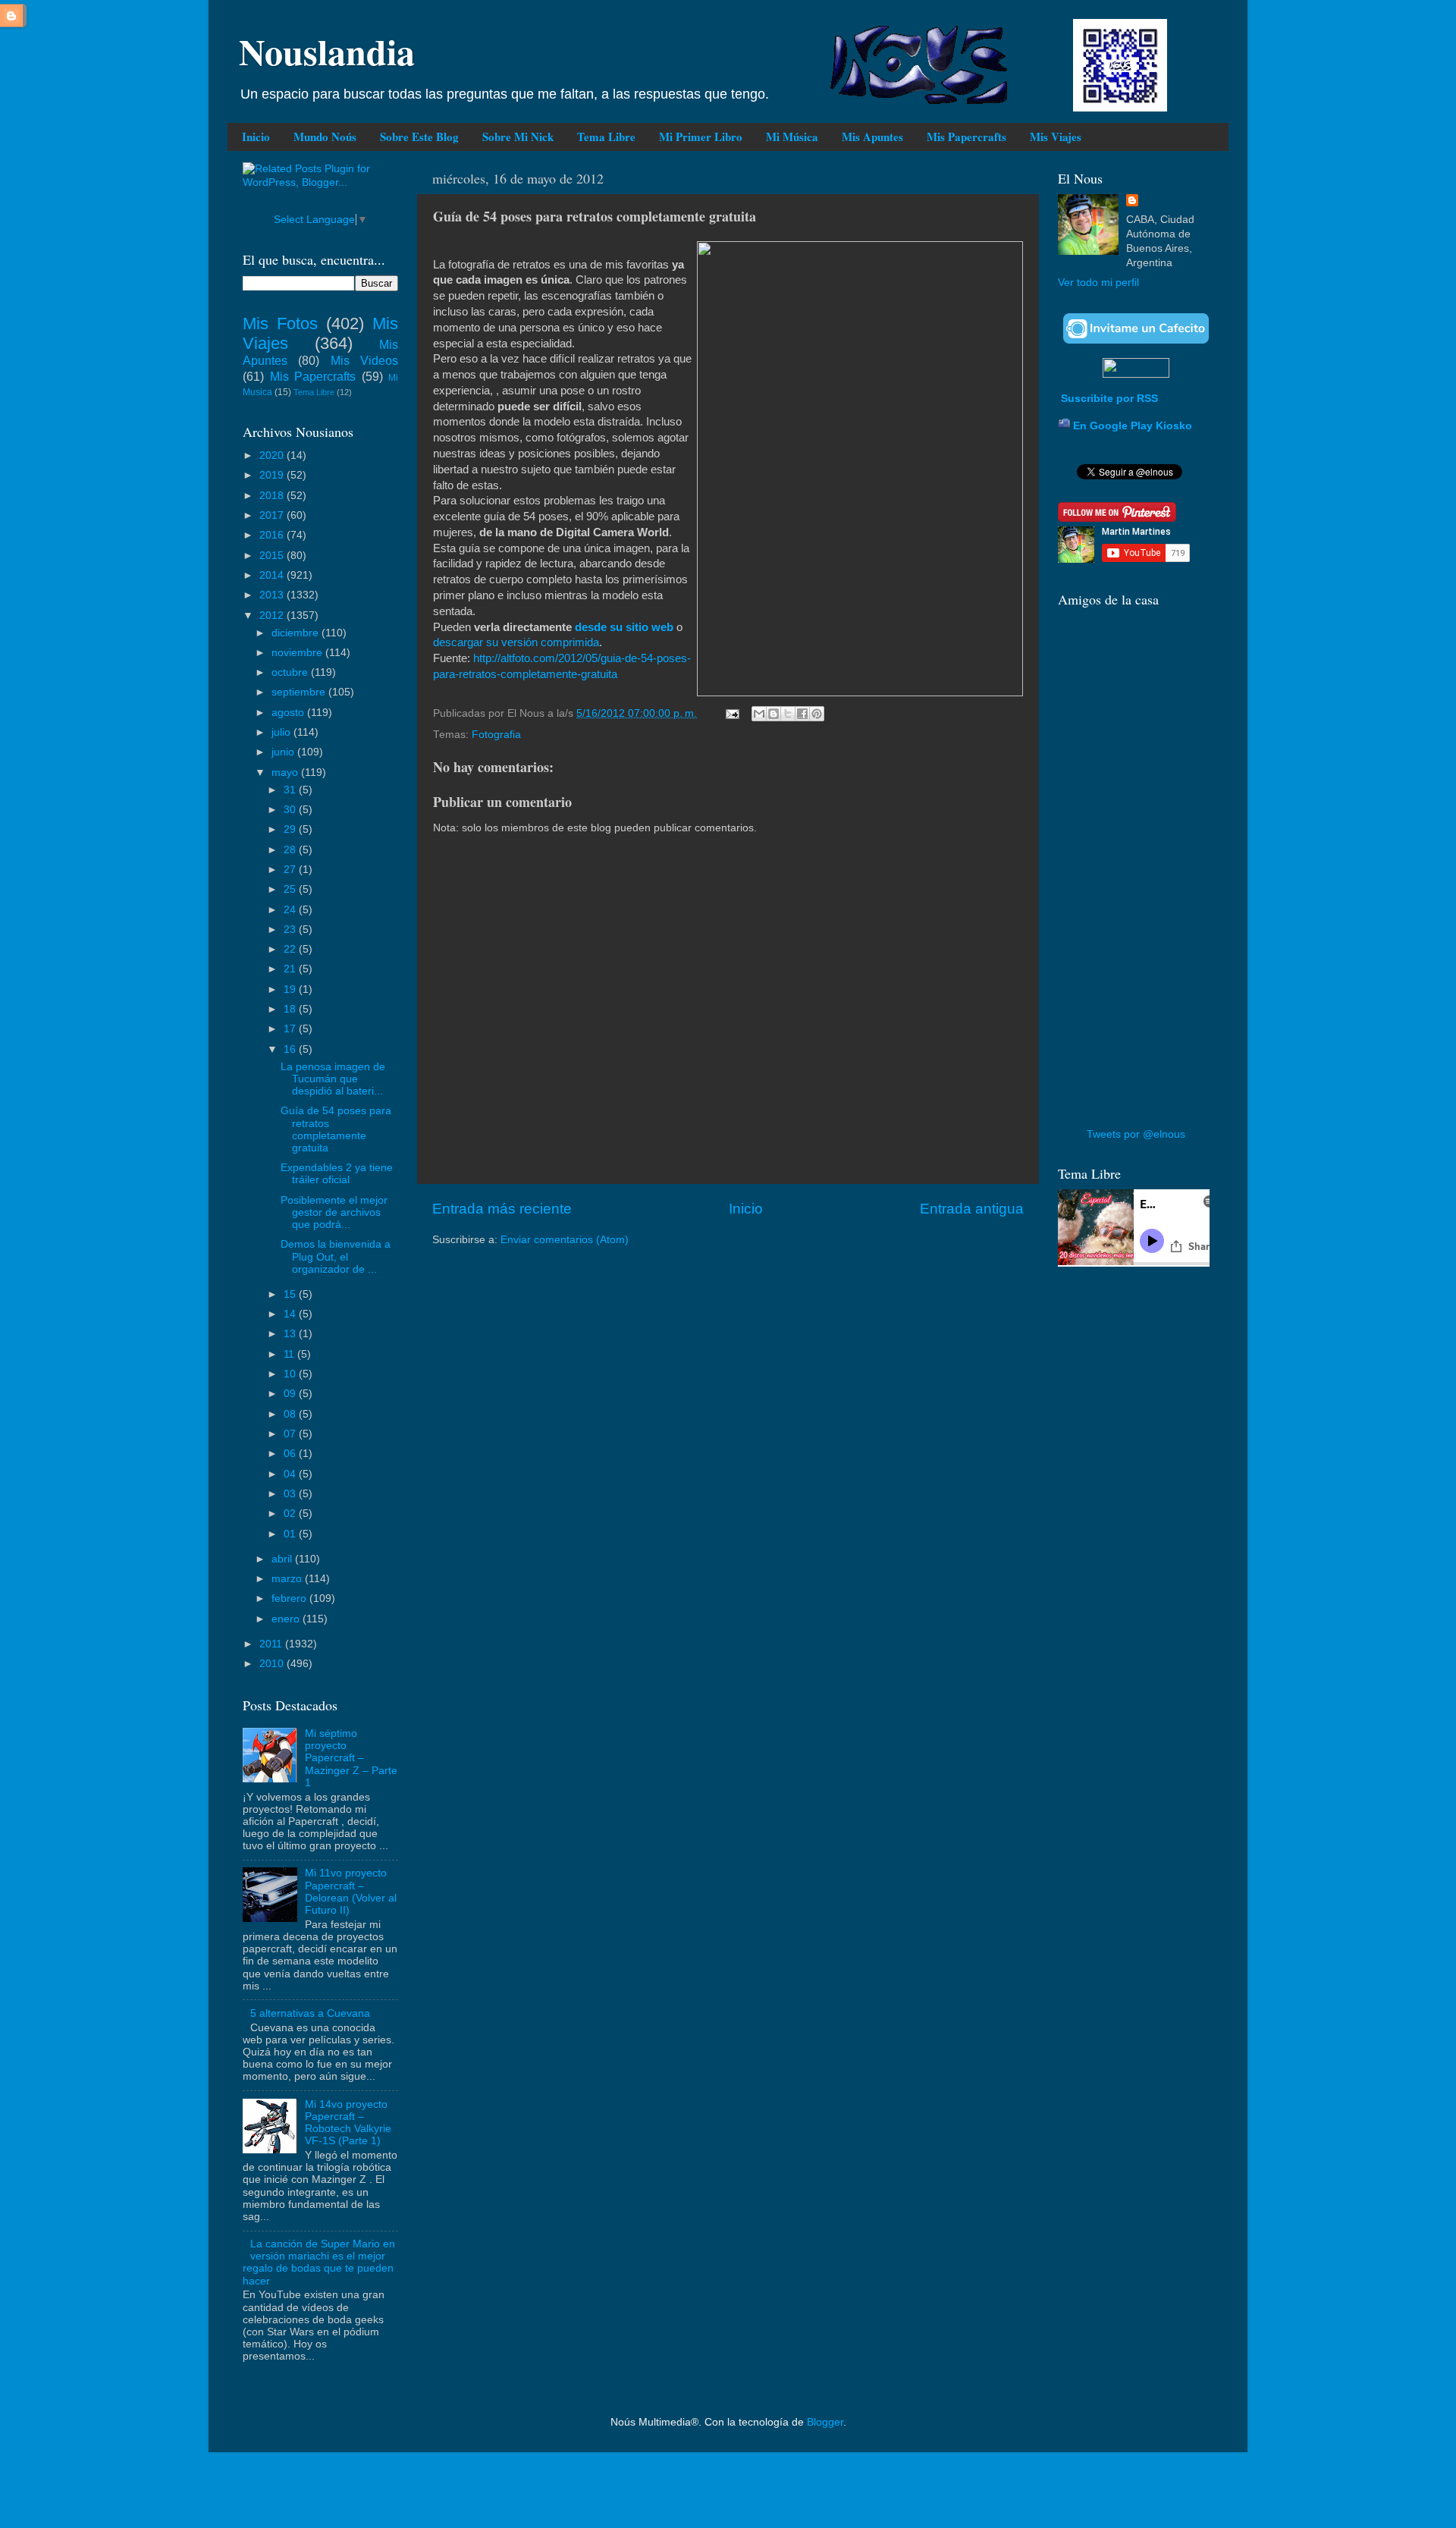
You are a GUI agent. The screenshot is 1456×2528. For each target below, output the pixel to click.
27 (291, 870)
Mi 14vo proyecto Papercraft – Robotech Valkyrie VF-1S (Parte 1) (348, 2123)
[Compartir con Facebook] (802, 714)
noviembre (298, 653)
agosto (289, 713)
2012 (273, 616)
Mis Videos (364, 360)
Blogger (825, 2422)
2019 (273, 475)
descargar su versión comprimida (516, 642)
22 (291, 949)
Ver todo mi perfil (1098, 283)
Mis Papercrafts (966, 137)
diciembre (297, 633)
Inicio (256, 137)
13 (291, 1334)
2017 (273, 515)
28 (291, 850)
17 (291, 1029)
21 (291, 969)
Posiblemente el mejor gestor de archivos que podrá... (334, 1212)
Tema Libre (606, 137)
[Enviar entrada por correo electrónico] (731, 713)
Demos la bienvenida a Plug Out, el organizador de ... (336, 1256)
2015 (273, 556)
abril (283, 1559)
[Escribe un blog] (773, 714)
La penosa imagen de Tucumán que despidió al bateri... (333, 1079)
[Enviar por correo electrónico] (759, 714)
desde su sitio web (624, 627)
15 (291, 1294)
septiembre (300, 692)
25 (291, 889)
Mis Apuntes (872, 137)
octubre (291, 672)
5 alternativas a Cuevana (310, 2013)
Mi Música (792, 137)
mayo (286, 773)
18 (291, 1009)
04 (291, 1474)
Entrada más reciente (502, 1209)
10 (291, 1374)
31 (291, 790)
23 (291, 930)
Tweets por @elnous (1136, 1134)
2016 (273, 535)
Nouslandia (327, 51)
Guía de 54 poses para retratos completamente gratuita (336, 1129)
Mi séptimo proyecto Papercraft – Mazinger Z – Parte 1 (351, 1758)
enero (287, 1619)
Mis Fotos (280, 323)
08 (291, 1414)
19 (291, 989)
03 (291, 1494)
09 (291, 1394)
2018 (273, 496)
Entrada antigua (972, 1209)
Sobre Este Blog (419, 137)
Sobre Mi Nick (518, 137)
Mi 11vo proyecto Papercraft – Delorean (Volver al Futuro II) (351, 1892)
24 (291, 910)
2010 (273, 1664)
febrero (290, 1598)
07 (291, 1434)
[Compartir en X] (788, 714)
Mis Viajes (1056, 137)
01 (291, 1534)
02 (291, 1514)
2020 (273, 455)
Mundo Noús (325, 137)
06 (291, 1454)
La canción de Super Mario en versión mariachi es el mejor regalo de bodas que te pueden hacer (319, 2263)
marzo (288, 1579)
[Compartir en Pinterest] (817, 714)
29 (291, 829)
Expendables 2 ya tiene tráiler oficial (337, 1174)
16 (291, 1049)
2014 (273, 575)
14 (291, 1314)
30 (291, 810)
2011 (272, 1644)
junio (284, 752)
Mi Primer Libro (701, 137)
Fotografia (496, 735)
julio (282, 732)
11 (290, 1354)
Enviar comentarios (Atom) (565, 1240)
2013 (273, 595)
